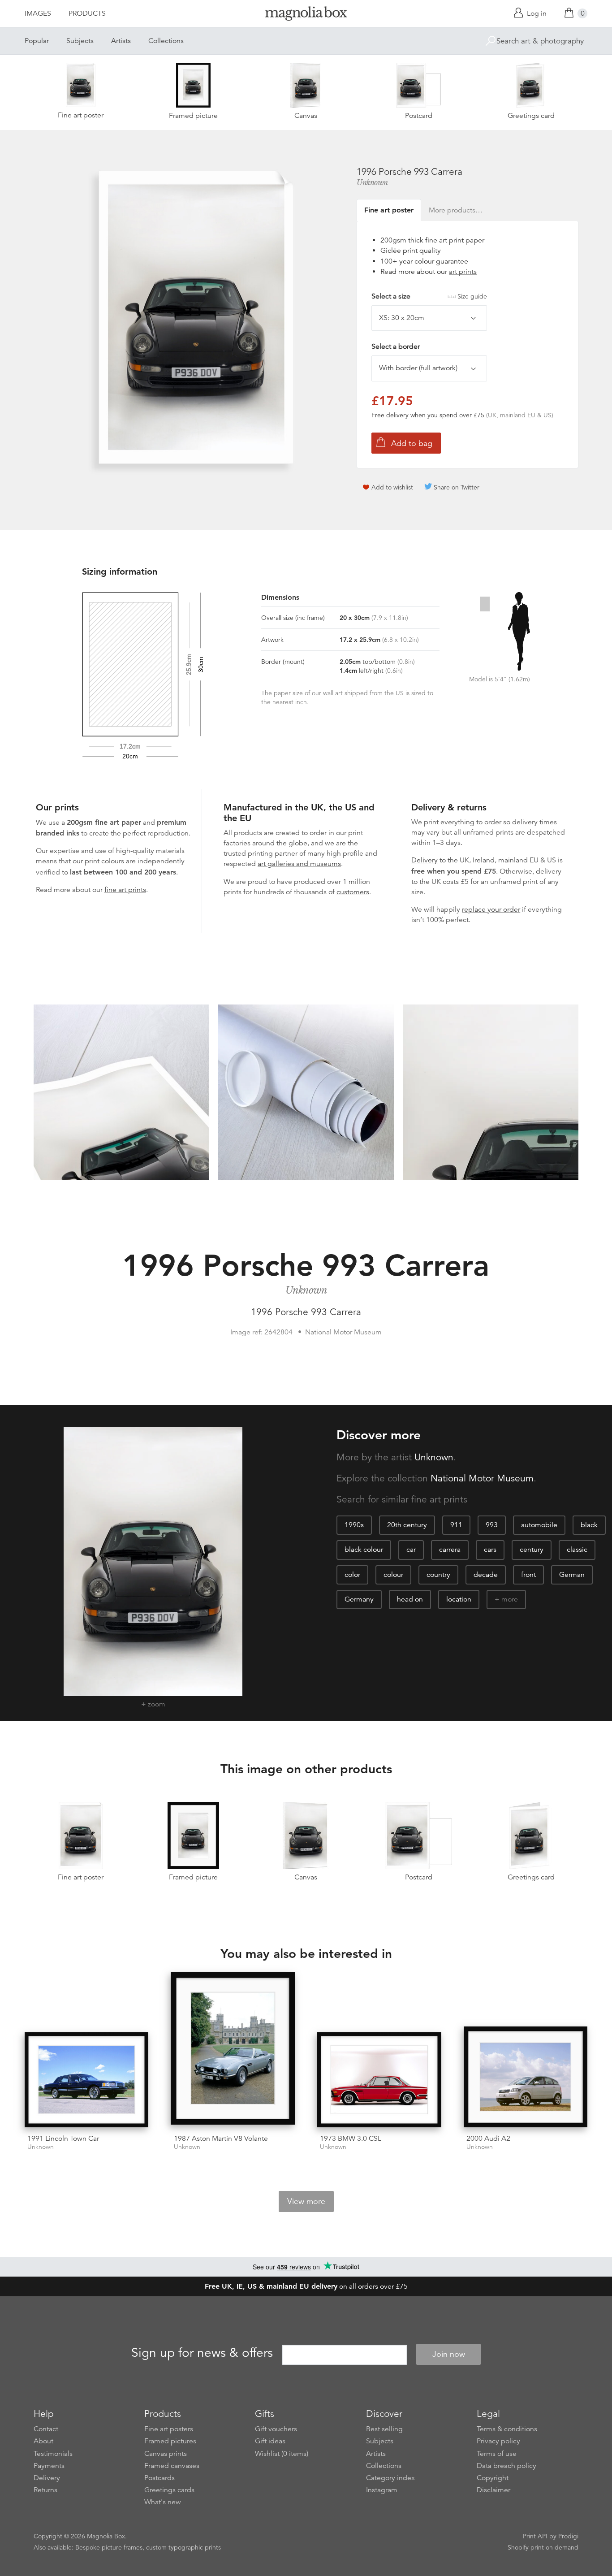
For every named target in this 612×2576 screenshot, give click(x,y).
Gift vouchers (276, 2429)
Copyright (493, 2478)
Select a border (396, 346)
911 (456, 1525)
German (572, 1575)
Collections (166, 41)
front (528, 1575)
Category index (390, 2478)
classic (577, 1550)
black (589, 1525)
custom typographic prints (183, 2547)
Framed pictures (170, 2441)
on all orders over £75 (306, 2286)
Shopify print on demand (543, 2547)
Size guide (472, 296)
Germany (359, 1599)
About (43, 2441)
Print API (535, 2536)
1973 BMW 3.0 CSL (351, 2139)
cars (490, 1550)
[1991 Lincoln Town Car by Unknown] (87, 2080)
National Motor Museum (482, 1478)
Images (38, 13)
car (411, 1550)
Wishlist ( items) (282, 2454)
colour (393, 1575)
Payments (49, 2466)
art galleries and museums (299, 864)
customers (353, 892)
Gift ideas (270, 2441)
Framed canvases (172, 2466)
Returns (45, 2490)
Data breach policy (506, 2466)
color (352, 1575)
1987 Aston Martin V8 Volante (221, 2139)
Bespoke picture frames (109, 2547)
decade (486, 1575)
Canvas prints (166, 2454)
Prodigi (568, 2536)
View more (306, 2201)
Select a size (429, 296)
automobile (539, 1525)
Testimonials (53, 2454)
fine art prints (125, 890)
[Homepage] (306, 15)
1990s (354, 1525)
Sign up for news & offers (202, 2353)
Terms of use (497, 2454)
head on (410, 1599)
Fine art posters (169, 2429)
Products (87, 13)
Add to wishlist (392, 487)
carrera (450, 1550)
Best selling (384, 2429)
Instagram (382, 2490)
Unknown (372, 182)
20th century (407, 1525)
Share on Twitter (457, 487)
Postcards (159, 2478)
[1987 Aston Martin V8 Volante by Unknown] (233, 2050)
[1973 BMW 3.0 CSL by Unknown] (379, 2080)
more (510, 1599)
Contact (46, 2429)
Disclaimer (493, 2490)
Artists (121, 41)
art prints (463, 272)
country (438, 1575)
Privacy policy (498, 2441)
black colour (364, 1550)
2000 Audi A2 (488, 2139)
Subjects (80, 41)
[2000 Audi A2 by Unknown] (526, 2077)
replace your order (491, 909)
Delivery (425, 860)
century (532, 1550)
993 (492, 1525)
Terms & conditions (507, 2429)
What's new (163, 2502)
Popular (37, 41)
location (459, 1599)
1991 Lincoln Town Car (63, 2139)
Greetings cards (169, 2490)
